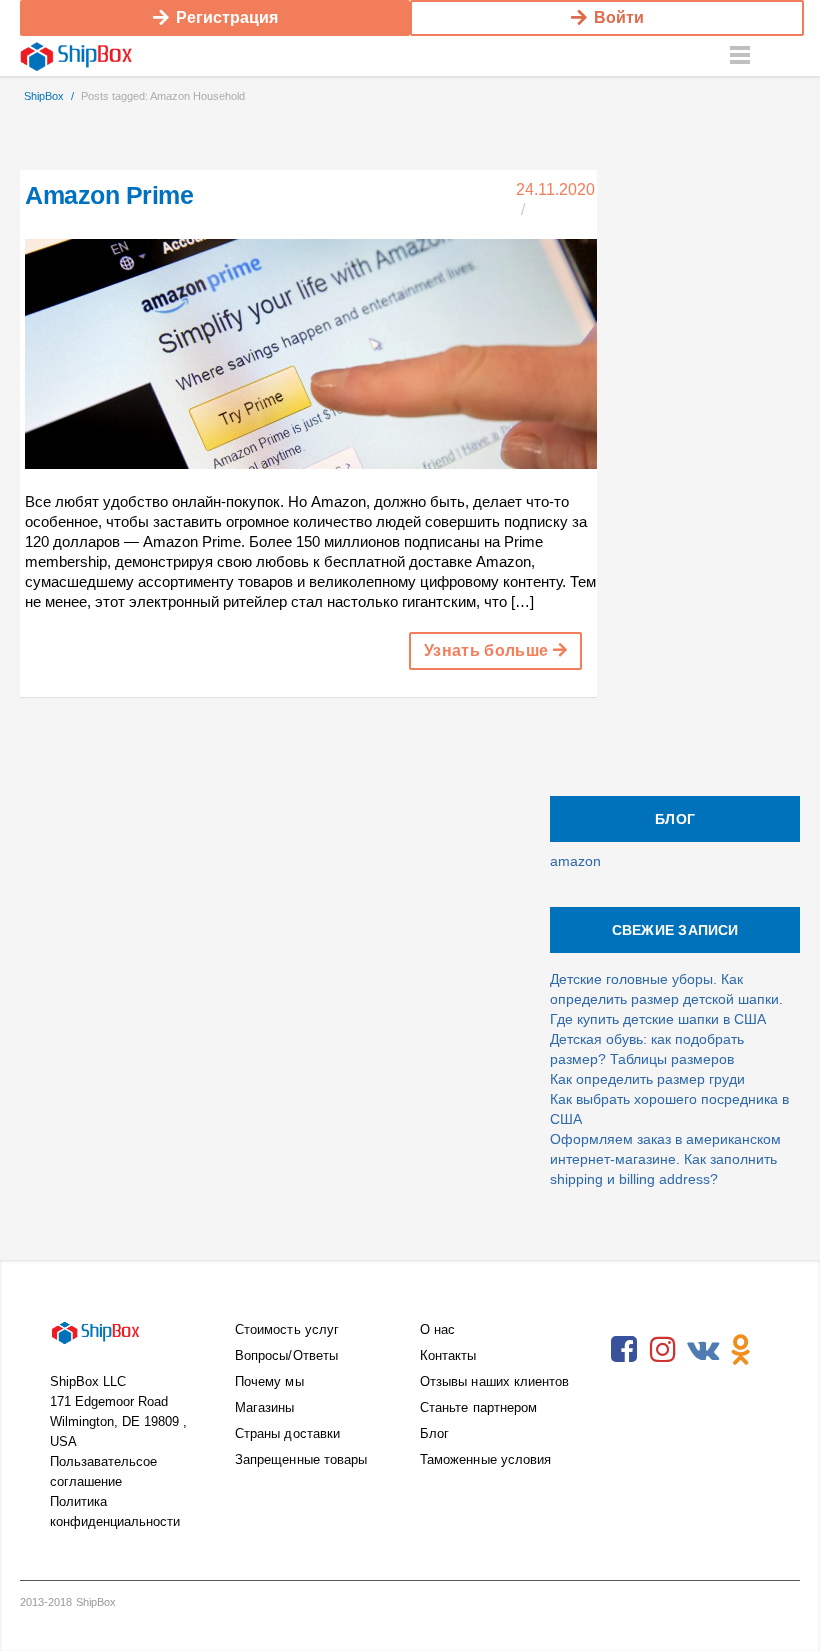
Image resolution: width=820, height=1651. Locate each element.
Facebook (624, 1350)
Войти (619, 17)
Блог (434, 1433)
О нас (437, 1329)
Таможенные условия (485, 1459)
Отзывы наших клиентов (494, 1381)
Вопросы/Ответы (286, 1355)
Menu (740, 56)
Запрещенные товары (301, 1459)
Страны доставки (287, 1433)
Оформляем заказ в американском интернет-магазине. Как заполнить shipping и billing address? (665, 1159)
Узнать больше (488, 650)
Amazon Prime (109, 195)
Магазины (265, 1407)
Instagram (663, 1350)
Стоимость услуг (287, 1329)
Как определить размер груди (647, 1079)
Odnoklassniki (741, 1350)
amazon (575, 861)
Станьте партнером (478, 1407)
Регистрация (227, 17)
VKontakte (702, 1350)
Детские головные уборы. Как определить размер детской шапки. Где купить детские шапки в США (666, 999)
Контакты (448, 1355)
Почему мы (269, 1381)
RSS (624, 1396)
